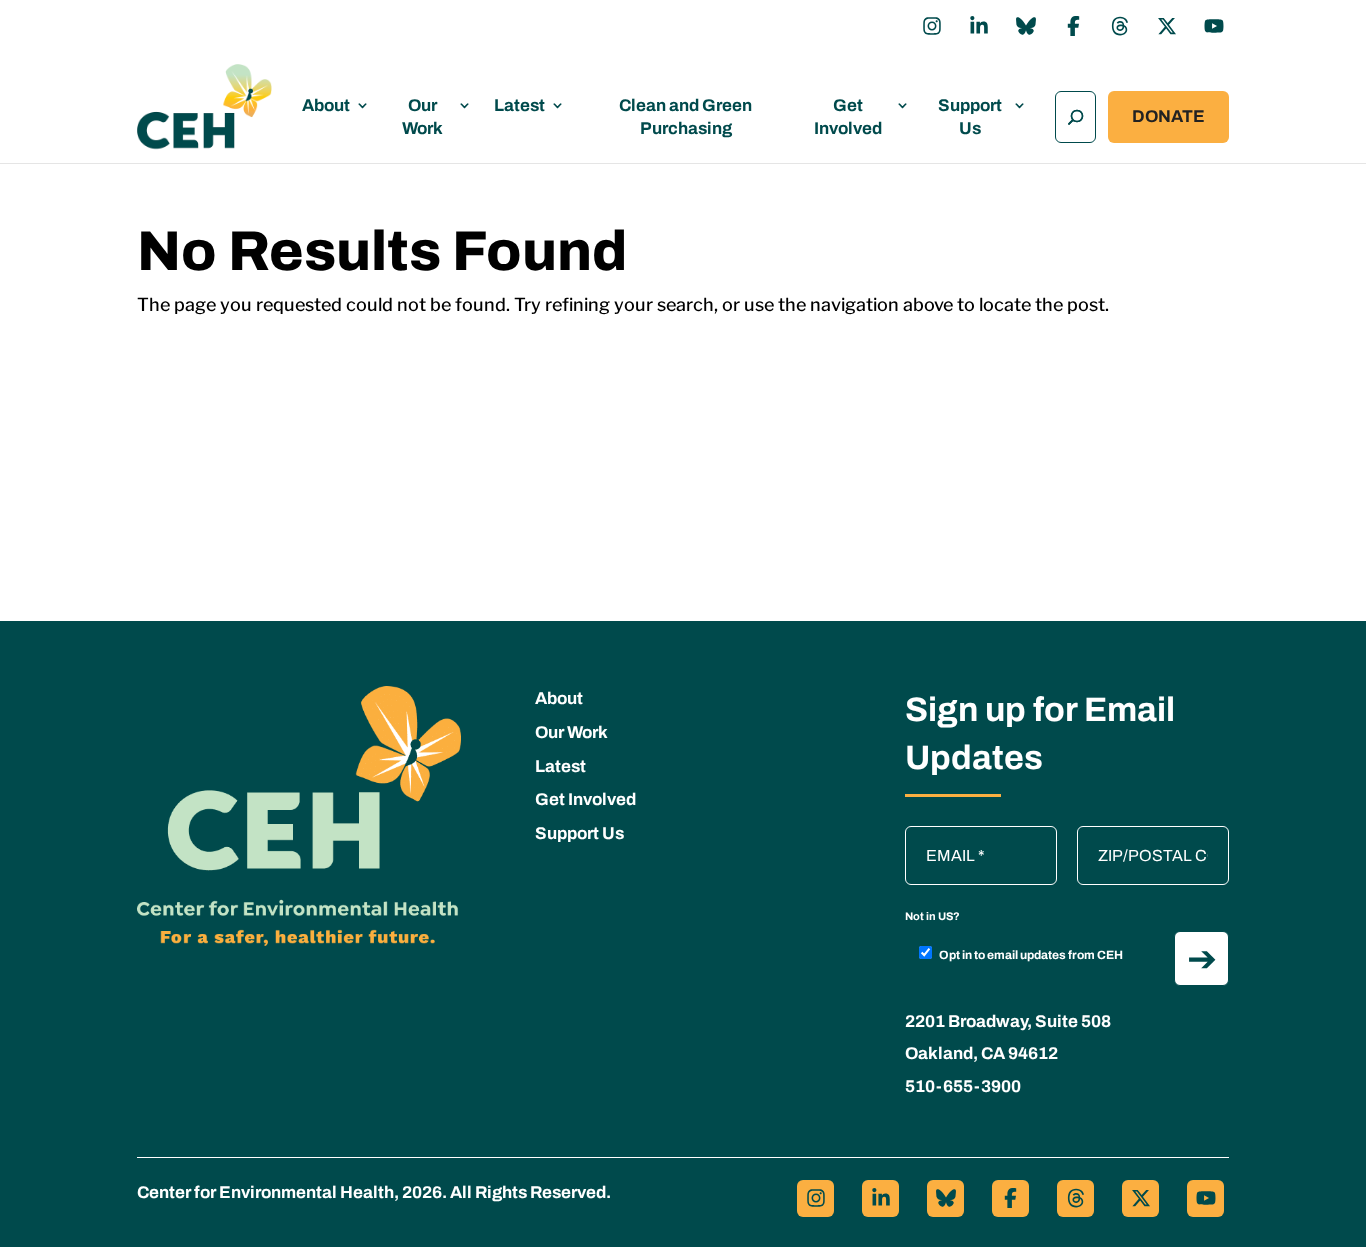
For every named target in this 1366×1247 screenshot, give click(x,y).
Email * (940, 836)
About (326, 105)
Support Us (970, 117)
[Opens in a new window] (932, 26)
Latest (519, 105)
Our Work (422, 117)
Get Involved (848, 117)
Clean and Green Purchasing (685, 117)
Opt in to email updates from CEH (1031, 955)
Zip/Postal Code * (1146, 836)
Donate (1168, 116)
